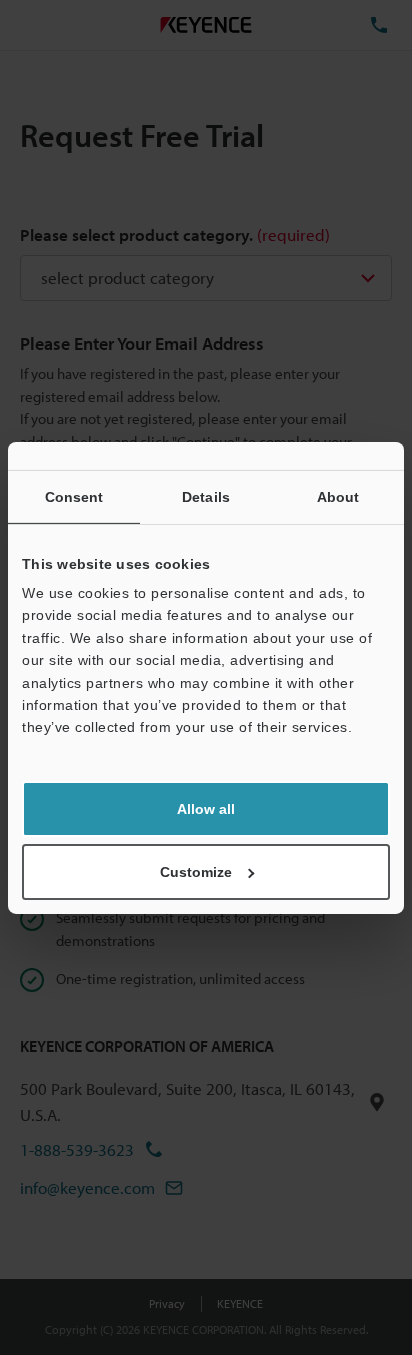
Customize (196, 872)
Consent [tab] (74, 496)
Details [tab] (206, 496)
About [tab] (338, 496)
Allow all (206, 809)
